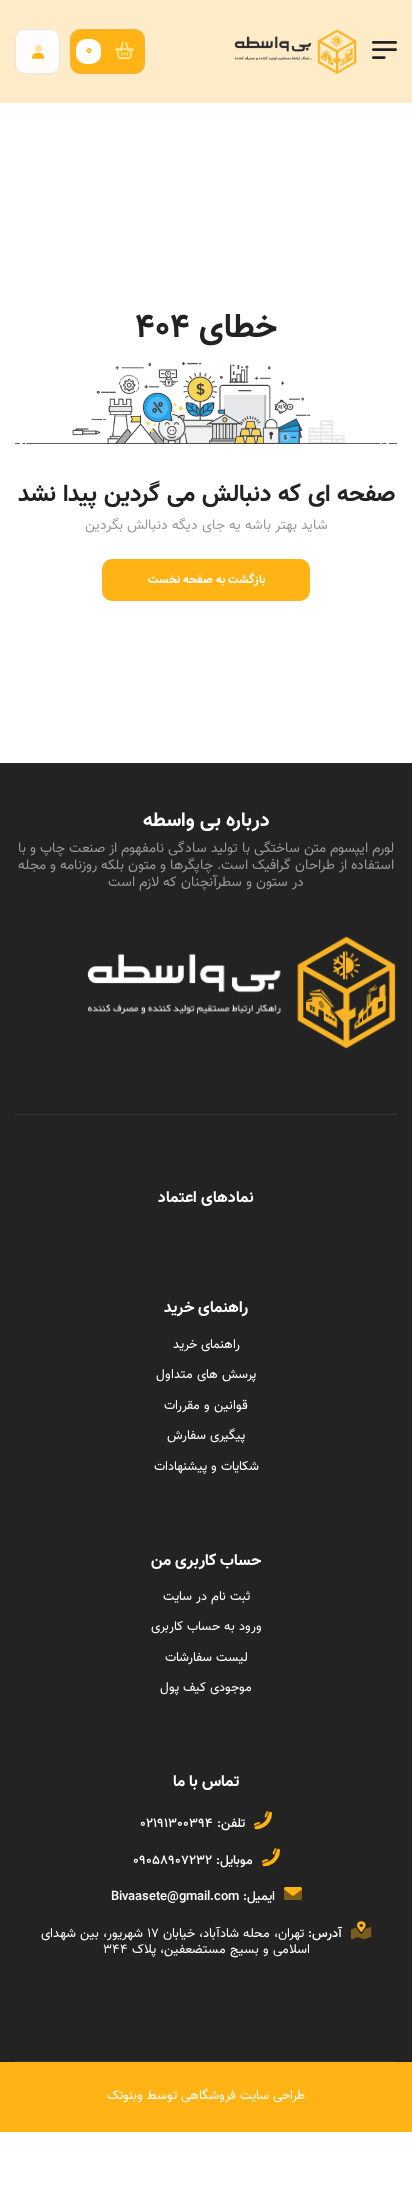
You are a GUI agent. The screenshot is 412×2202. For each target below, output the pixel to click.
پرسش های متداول (206, 1375)
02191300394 (176, 1824)
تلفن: (231, 1824)
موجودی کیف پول (206, 1688)
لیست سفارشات (206, 1658)
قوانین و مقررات (206, 1406)
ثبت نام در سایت (206, 1597)
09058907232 (172, 1861)
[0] (129, 51)
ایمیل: (259, 1897)
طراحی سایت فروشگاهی (241, 2096)
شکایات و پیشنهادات (206, 1467)
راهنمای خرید (206, 1345)
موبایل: (234, 1861)
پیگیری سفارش (206, 1436)
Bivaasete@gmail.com (175, 1897)
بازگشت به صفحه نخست (206, 580)
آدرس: (325, 1934)
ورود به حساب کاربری (206, 1627)
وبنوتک (125, 2096)
